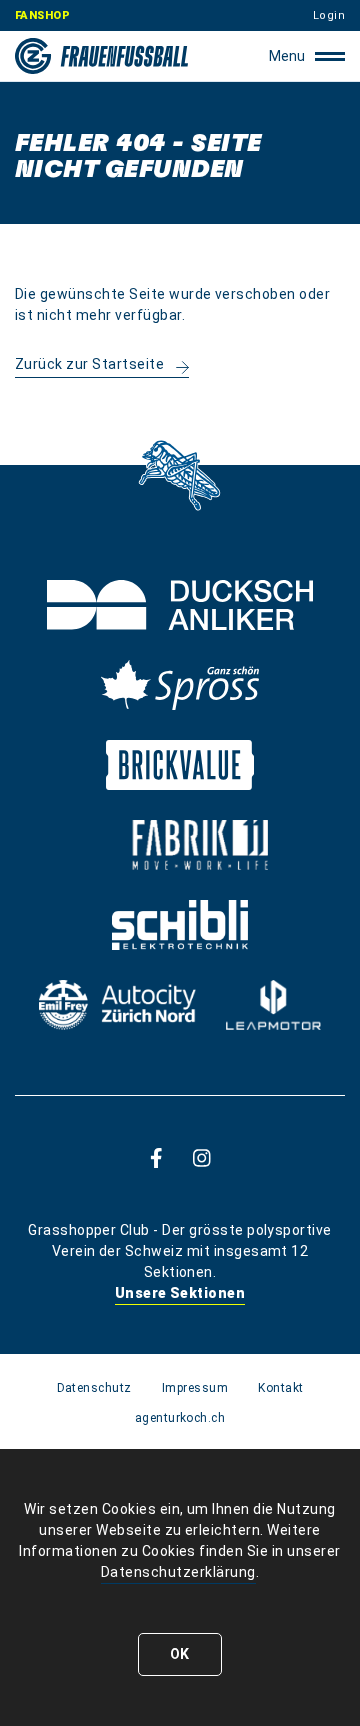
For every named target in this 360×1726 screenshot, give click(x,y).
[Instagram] (202, 1158)
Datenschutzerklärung (178, 1572)
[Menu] (330, 56)
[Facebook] (156, 1158)
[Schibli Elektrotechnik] (179, 925)
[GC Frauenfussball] (101, 56)
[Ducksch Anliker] (179, 605)
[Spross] (180, 685)
